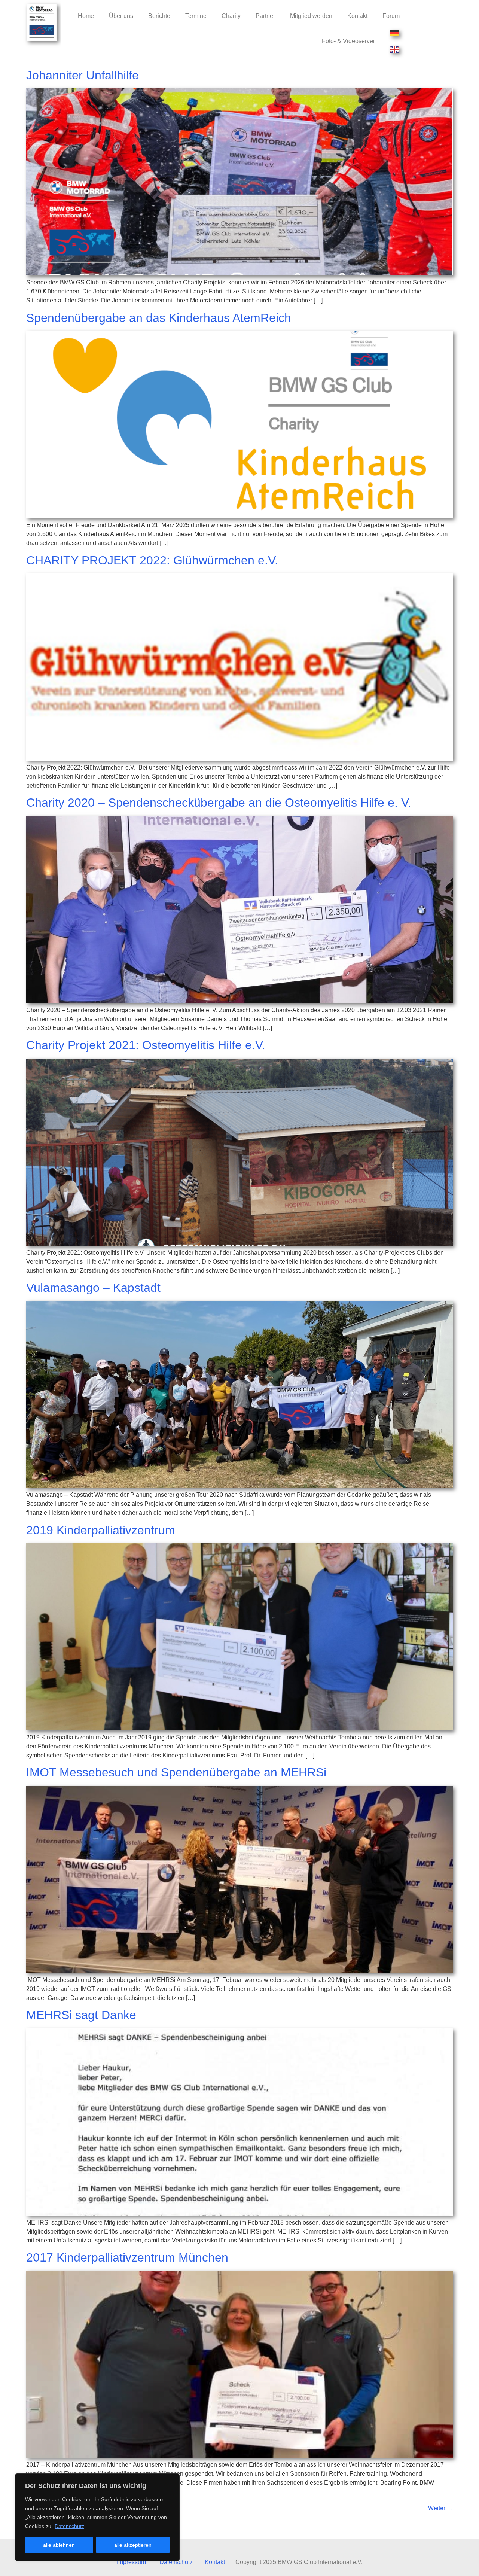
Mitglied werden (311, 16)
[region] (97, 2517)
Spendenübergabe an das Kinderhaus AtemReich (159, 318)
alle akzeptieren (133, 2545)
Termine (196, 16)
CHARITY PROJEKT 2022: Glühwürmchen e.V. (152, 560)
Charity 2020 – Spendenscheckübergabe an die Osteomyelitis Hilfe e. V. (219, 803)
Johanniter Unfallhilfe (83, 75)
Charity (231, 16)
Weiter (440, 2508)
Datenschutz (69, 2526)
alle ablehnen (59, 2545)
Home (86, 16)
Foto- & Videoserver (348, 41)
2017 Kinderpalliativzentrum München (127, 2257)
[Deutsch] (395, 33)
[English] (395, 49)
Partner (265, 16)
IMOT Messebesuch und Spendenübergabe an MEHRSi (176, 1772)
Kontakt (357, 16)
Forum (391, 16)
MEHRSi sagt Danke (81, 2015)
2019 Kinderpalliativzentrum (101, 1530)
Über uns (121, 16)
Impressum (131, 2562)
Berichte (159, 16)
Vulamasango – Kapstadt (93, 1288)
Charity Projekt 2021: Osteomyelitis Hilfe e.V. (146, 1045)
